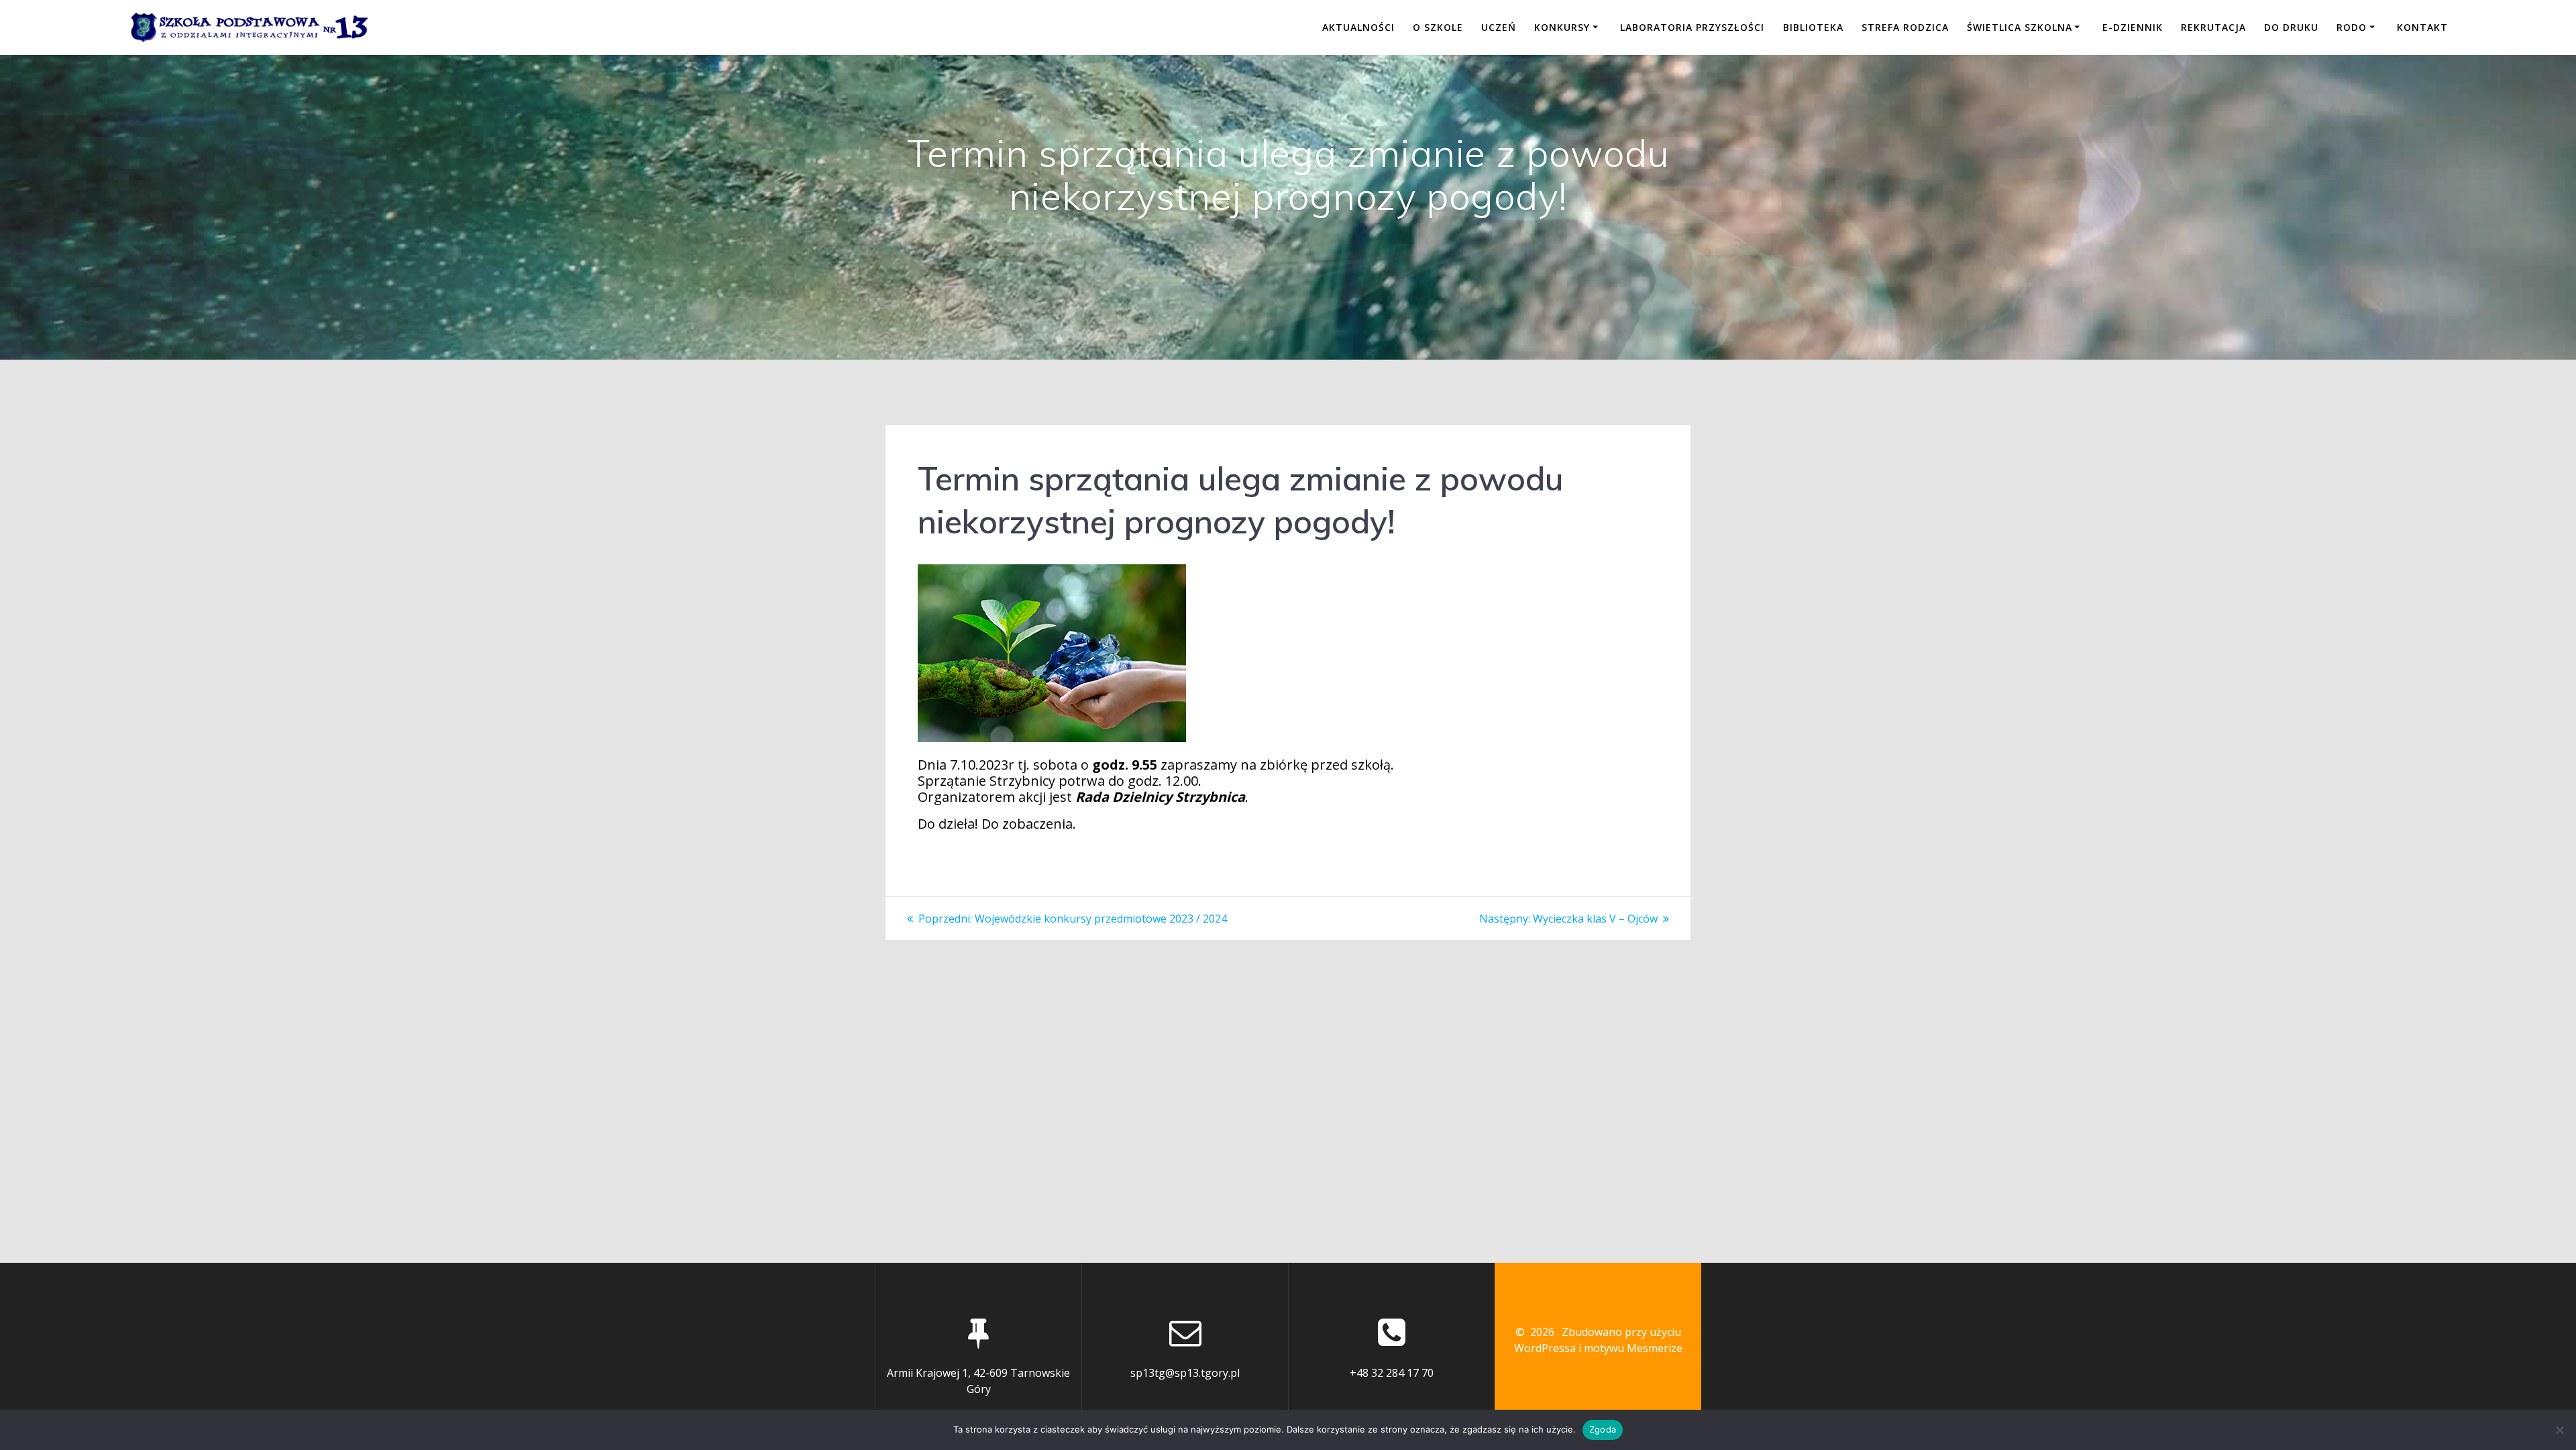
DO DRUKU (2291, 27)
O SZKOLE (1438, 27)
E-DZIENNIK (2133, 27)
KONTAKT (2422, 27)
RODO (2352, 27)
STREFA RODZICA (1905, 27)
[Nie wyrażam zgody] (2559, 1430)
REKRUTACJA (2213, 27)
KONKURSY (1562, 27)
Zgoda (1603, 1429)
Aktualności (1358, 27)
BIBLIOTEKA (1813, 27)
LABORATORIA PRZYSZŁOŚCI (1692, 27)
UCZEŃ (1499, 27)
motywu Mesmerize (1633, 1348)
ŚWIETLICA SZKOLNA (2020, 27)
